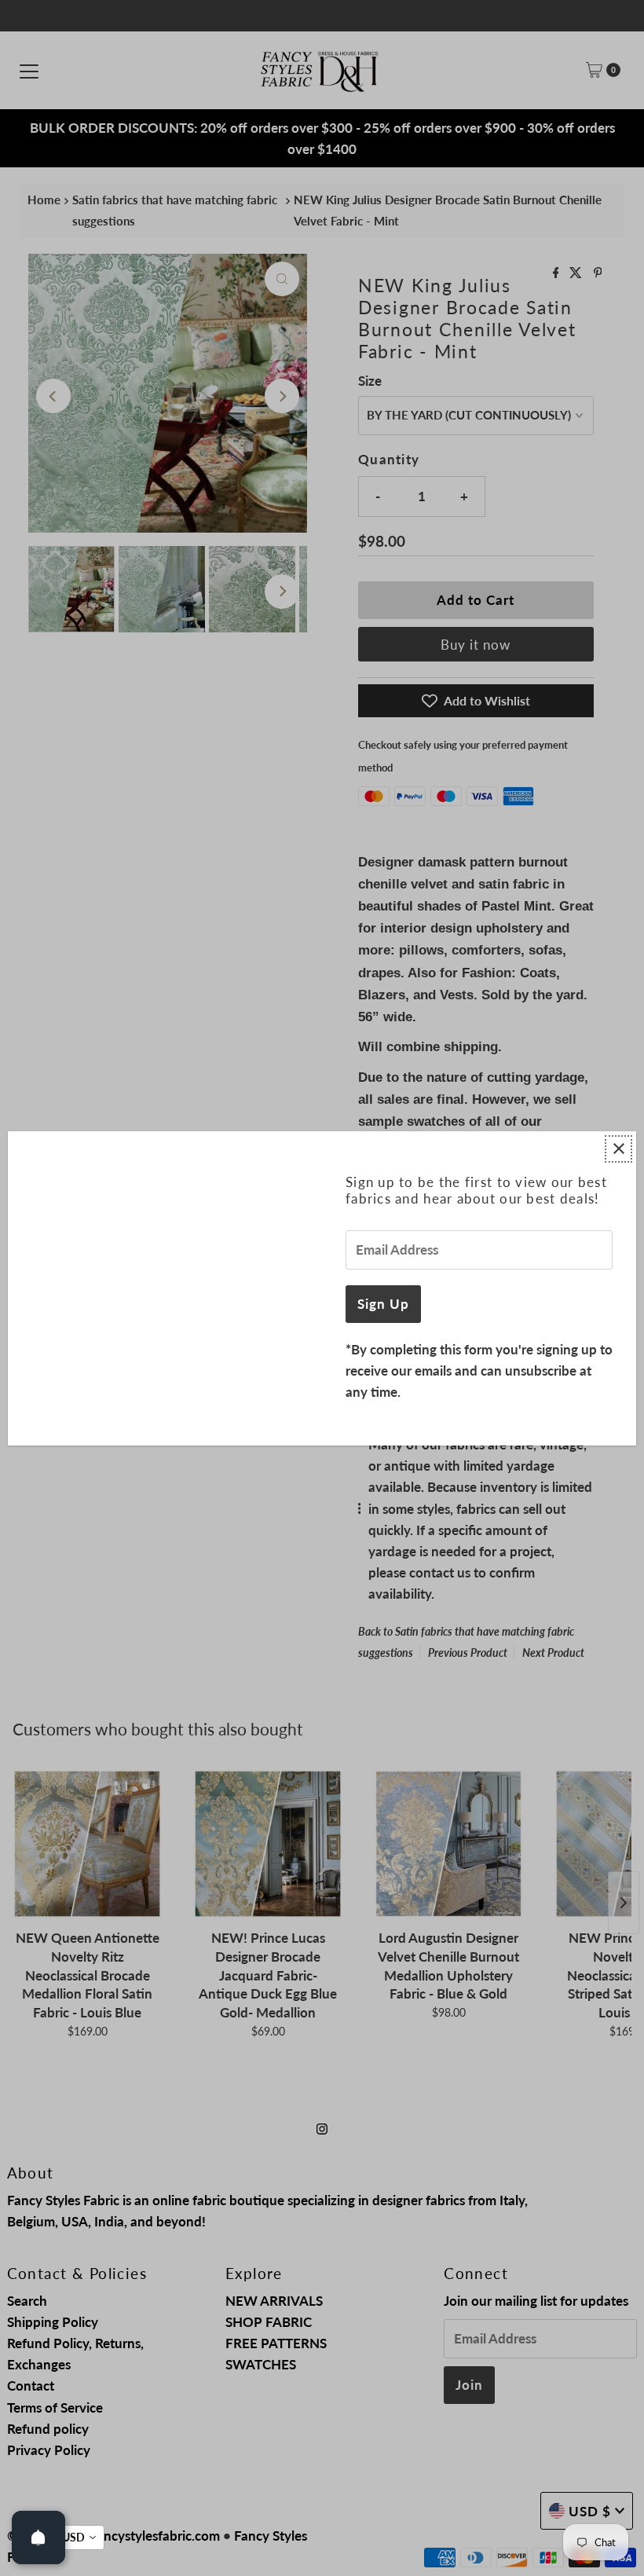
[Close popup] (618, 1149)
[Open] (38, 2538)
